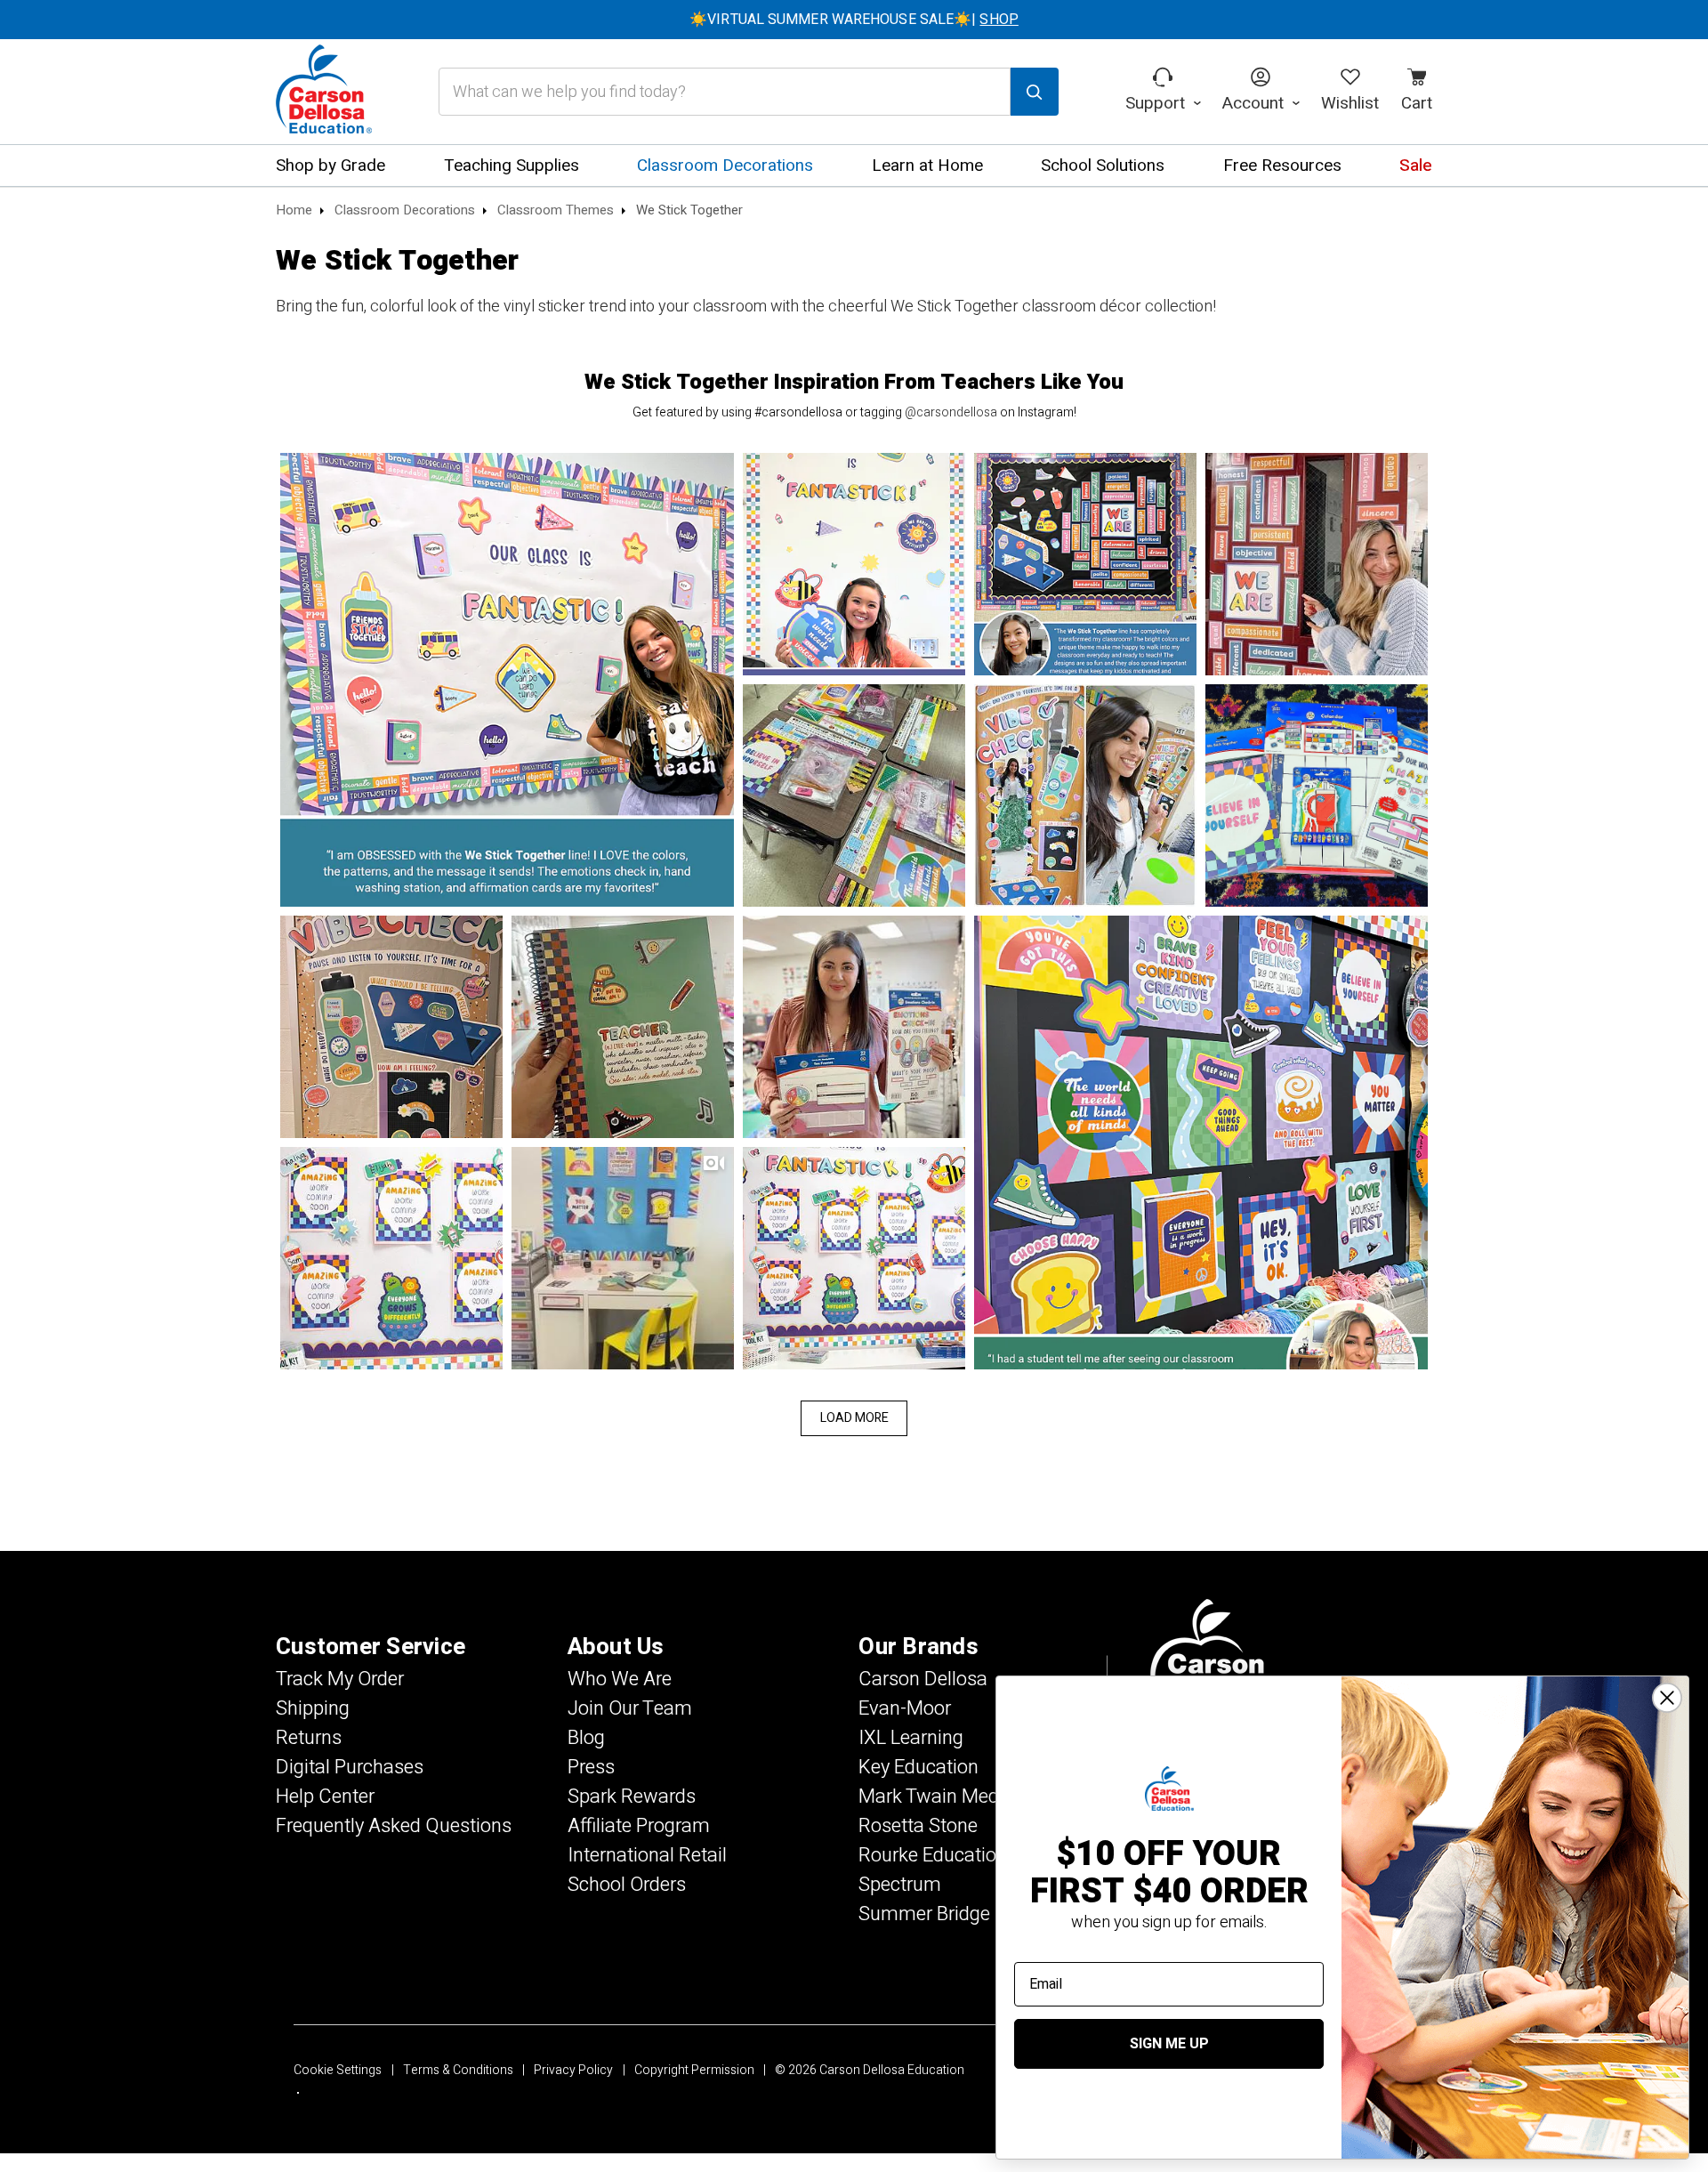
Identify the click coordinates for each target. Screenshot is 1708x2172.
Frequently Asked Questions (394, 1826)
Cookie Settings (338, 2070)
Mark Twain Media (936, 1797)
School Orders (627, 1885)
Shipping (313, 1708)
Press (591, 1767)
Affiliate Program (639, 1826)
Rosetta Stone (918, 1826)
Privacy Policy (573, 2070)
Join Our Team (630, 1708)
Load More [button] (854, 1418)
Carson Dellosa (923, 1679)
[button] (507, 680)
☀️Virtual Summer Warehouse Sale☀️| (854, 20)
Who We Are (620, 1679)
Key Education (918, 1767)
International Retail (647, 1855)
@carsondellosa (951, 412)
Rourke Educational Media (969, 1855)
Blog (586, 1738)
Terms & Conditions (458, 2070)
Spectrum (900, 1885)
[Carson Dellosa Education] (324, 92)
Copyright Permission (694, 2070)
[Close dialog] (1667, 1698)
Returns (309, 1738)
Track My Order (340, 1679)
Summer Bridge (924, 1914)
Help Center (325, 1797)
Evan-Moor (905, 1708)
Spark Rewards (632, 1797)
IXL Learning (911, 1738)
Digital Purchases (350, 1767)
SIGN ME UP (1169, 2044)
